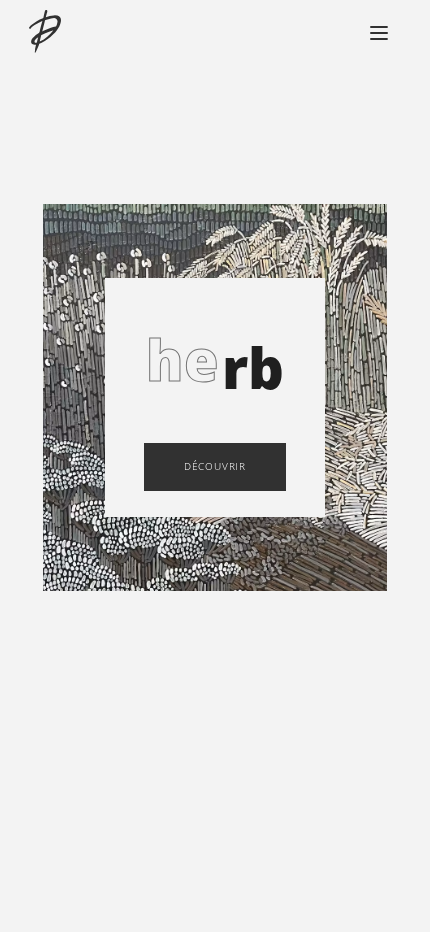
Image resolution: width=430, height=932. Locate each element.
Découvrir (215, 466)
